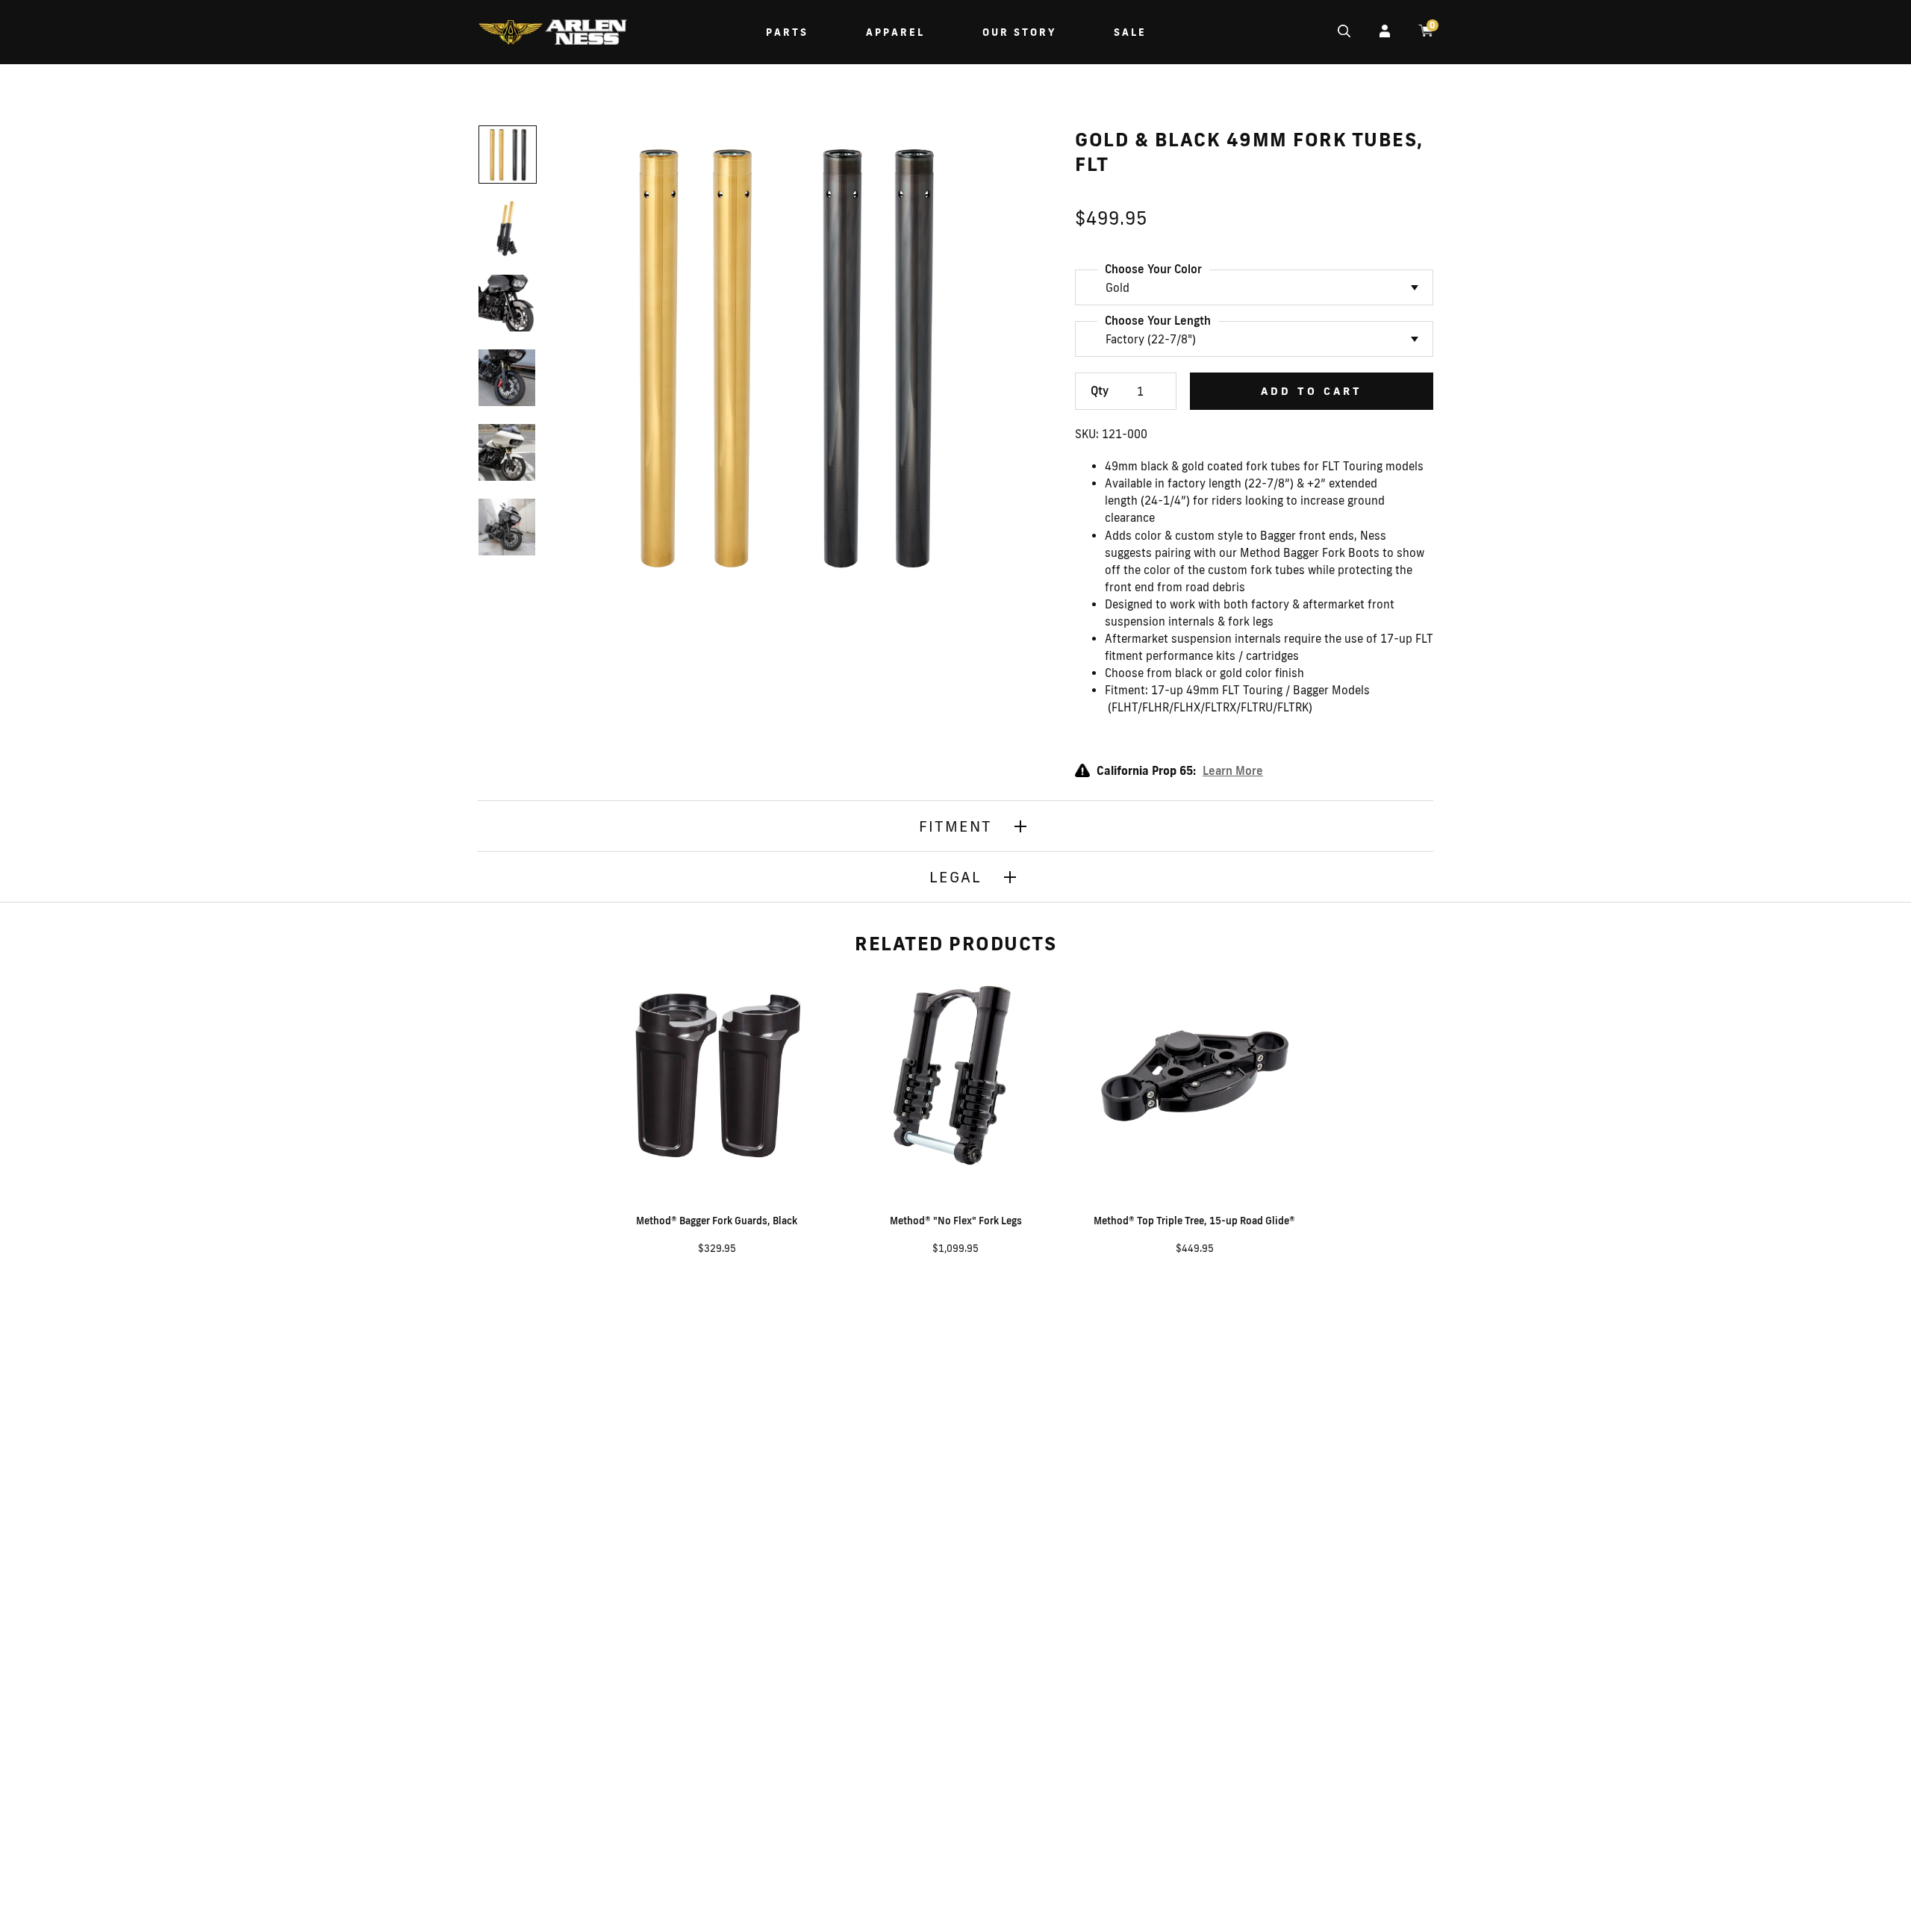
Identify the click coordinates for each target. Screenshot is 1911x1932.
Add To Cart (1312, 391)
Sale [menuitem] (1130, 32)
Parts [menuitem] (787, 32)
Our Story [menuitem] (1019, 32)
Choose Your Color (1153, 269)
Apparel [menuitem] (895, 32)
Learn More (1233, 771)
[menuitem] (552, 34)
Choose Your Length (1158, 321)
